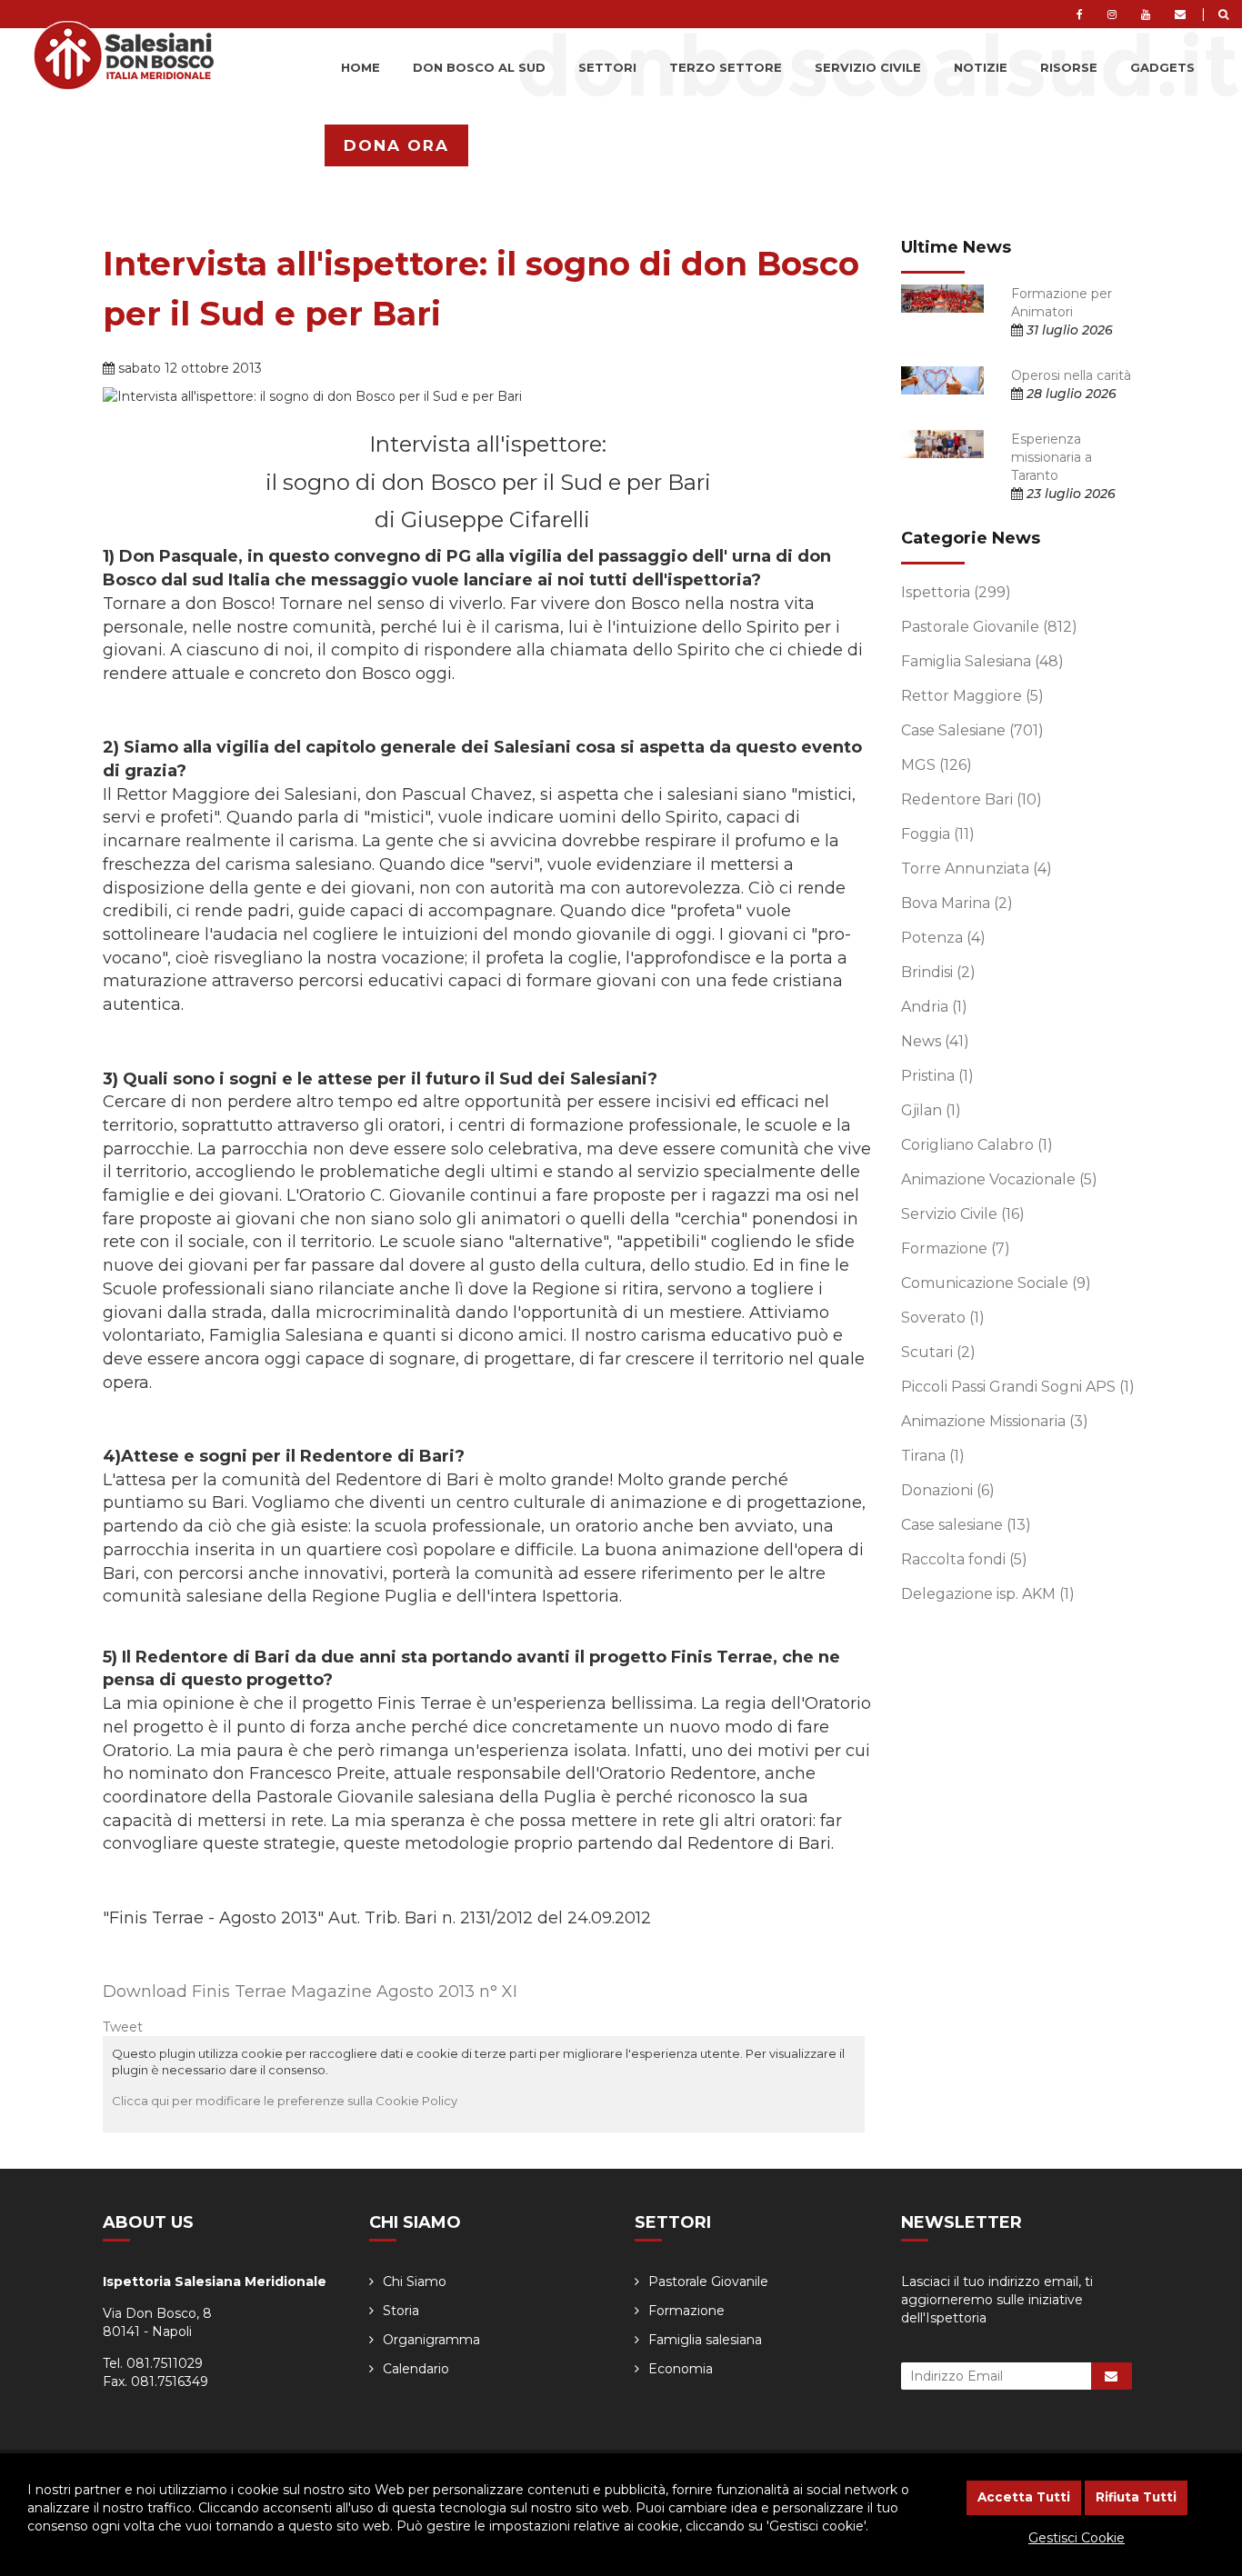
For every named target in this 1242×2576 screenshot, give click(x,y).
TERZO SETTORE (726, 67)
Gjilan (931, 1110)
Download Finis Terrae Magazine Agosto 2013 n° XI (310, 1992)
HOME (361, 67)
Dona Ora (396, 145)
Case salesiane (966, 1525)
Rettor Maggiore (972, 696)
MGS (937, 765)
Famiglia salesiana (705, 2340)
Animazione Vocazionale (999, 1179)
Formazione (956, 1248)
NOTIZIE (981, 67)
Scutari (938, 1352)
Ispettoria (956, 592)
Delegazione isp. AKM (988, 1594)
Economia (681, 2369)
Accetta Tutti (1024, 2497)
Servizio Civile (963, 1214)
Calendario (416, 2369)
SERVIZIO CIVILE (868, 67)
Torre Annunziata (977, 869)
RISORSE (1069, 67)
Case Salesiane (972, 730)
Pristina (937, 1076)
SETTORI (607, 67)
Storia (401, 2311)
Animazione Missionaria (995, 1421)
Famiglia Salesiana (982, 661)
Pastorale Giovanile (989, 627)
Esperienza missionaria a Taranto (1052, 457)
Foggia (938, 834)
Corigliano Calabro (977, 1145)
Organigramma (431, 2340)
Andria (934, 1007)
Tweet (123, 2027)
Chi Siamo (415, 2281)
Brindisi (938, 972)
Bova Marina (957, 903)
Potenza (943, 938)
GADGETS (1162, 67)
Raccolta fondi (964, 1559)
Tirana (933, 1456)
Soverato (943, 1318)
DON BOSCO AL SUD (479, 67)
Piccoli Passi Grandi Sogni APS (1018, 1387)
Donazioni (948, 1490)
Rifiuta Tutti (1136, 2497)
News (935, 1041)
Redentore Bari (972, 799)
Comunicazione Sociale (996, 1283)
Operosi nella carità (1071, 375)
